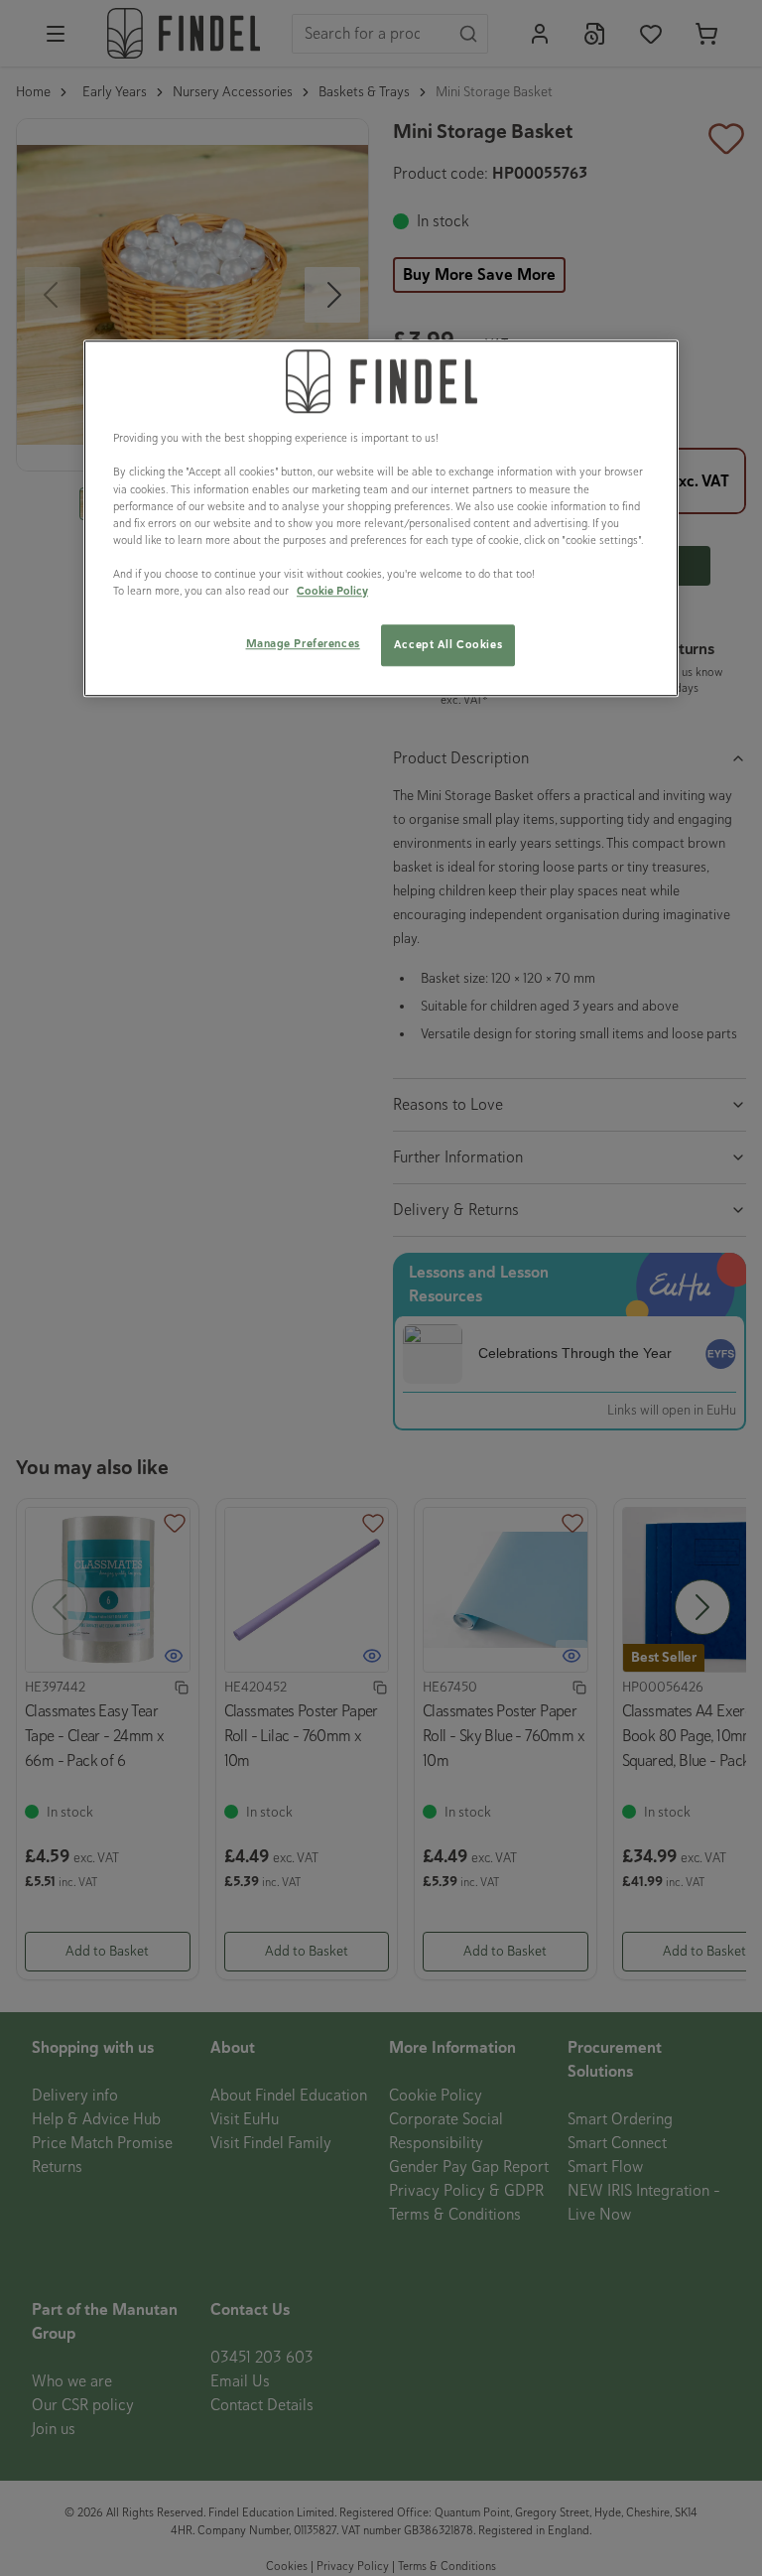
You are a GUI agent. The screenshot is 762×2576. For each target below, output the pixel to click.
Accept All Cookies (448, 644)
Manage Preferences (303, 643)
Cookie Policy (332, 591)
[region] (381, 519)
